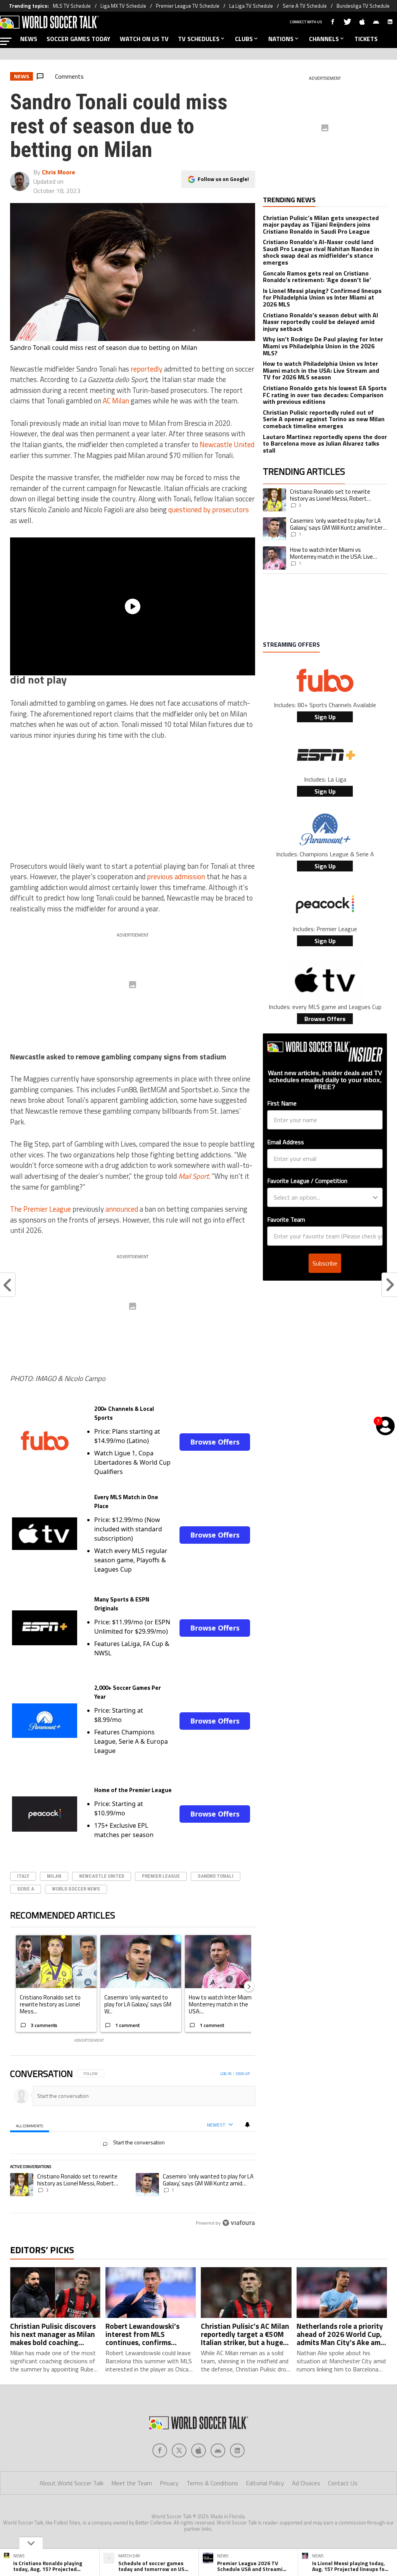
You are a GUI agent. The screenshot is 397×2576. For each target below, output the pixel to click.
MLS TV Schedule (72, 6)
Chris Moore (59, 172)
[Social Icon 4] (237, 2450)
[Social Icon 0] (160, 2450)
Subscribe (325, 1263)
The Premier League (41, 1209)
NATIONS (281, 39)
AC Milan (116, 401)
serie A (26, 1889)
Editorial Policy (265, 2483)
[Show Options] (375, 1197)
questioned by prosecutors (209, 510)
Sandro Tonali (216, 1876)
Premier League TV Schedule (188, 6)
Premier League (161, 1876)
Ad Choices (306, 2483)
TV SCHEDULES (199, 39)
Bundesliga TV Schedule (363, 6)
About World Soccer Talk (72, 2483)
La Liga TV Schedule (251, 6)
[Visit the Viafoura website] (239, 2223)
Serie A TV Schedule (305, 6)
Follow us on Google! (223, 179)
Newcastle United (227, 444)
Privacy (169, 2483)
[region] (133, 2149)
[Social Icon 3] (218, 2450)
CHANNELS (324, 39)
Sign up (243, 2074)
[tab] (30, 2125)
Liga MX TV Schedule (123, 6)
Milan (54, 1876)
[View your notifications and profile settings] (247, 2125)
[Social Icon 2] (198, 2450)
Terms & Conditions (212, 2483)
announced (122, 1209)
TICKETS (366, 39)
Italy (23, 1876)
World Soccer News (76, 1889)
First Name (282, 1103)
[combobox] (323, 1197)
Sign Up (325, 717)
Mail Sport (193, 1176)
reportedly (147, 369)
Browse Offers (215, 1442)
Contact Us (343, 2483)
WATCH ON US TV (144, 39)
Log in (226, 2074)
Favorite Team (286, 1219)
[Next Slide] (249, 1986)
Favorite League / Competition (307, 1181)
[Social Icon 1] (179, 2450)
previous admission (176, 876)
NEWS (29, 39)
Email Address (286, 1142)
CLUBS (244, 39)
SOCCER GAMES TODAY (79, 39)
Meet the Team (132, 2483)
